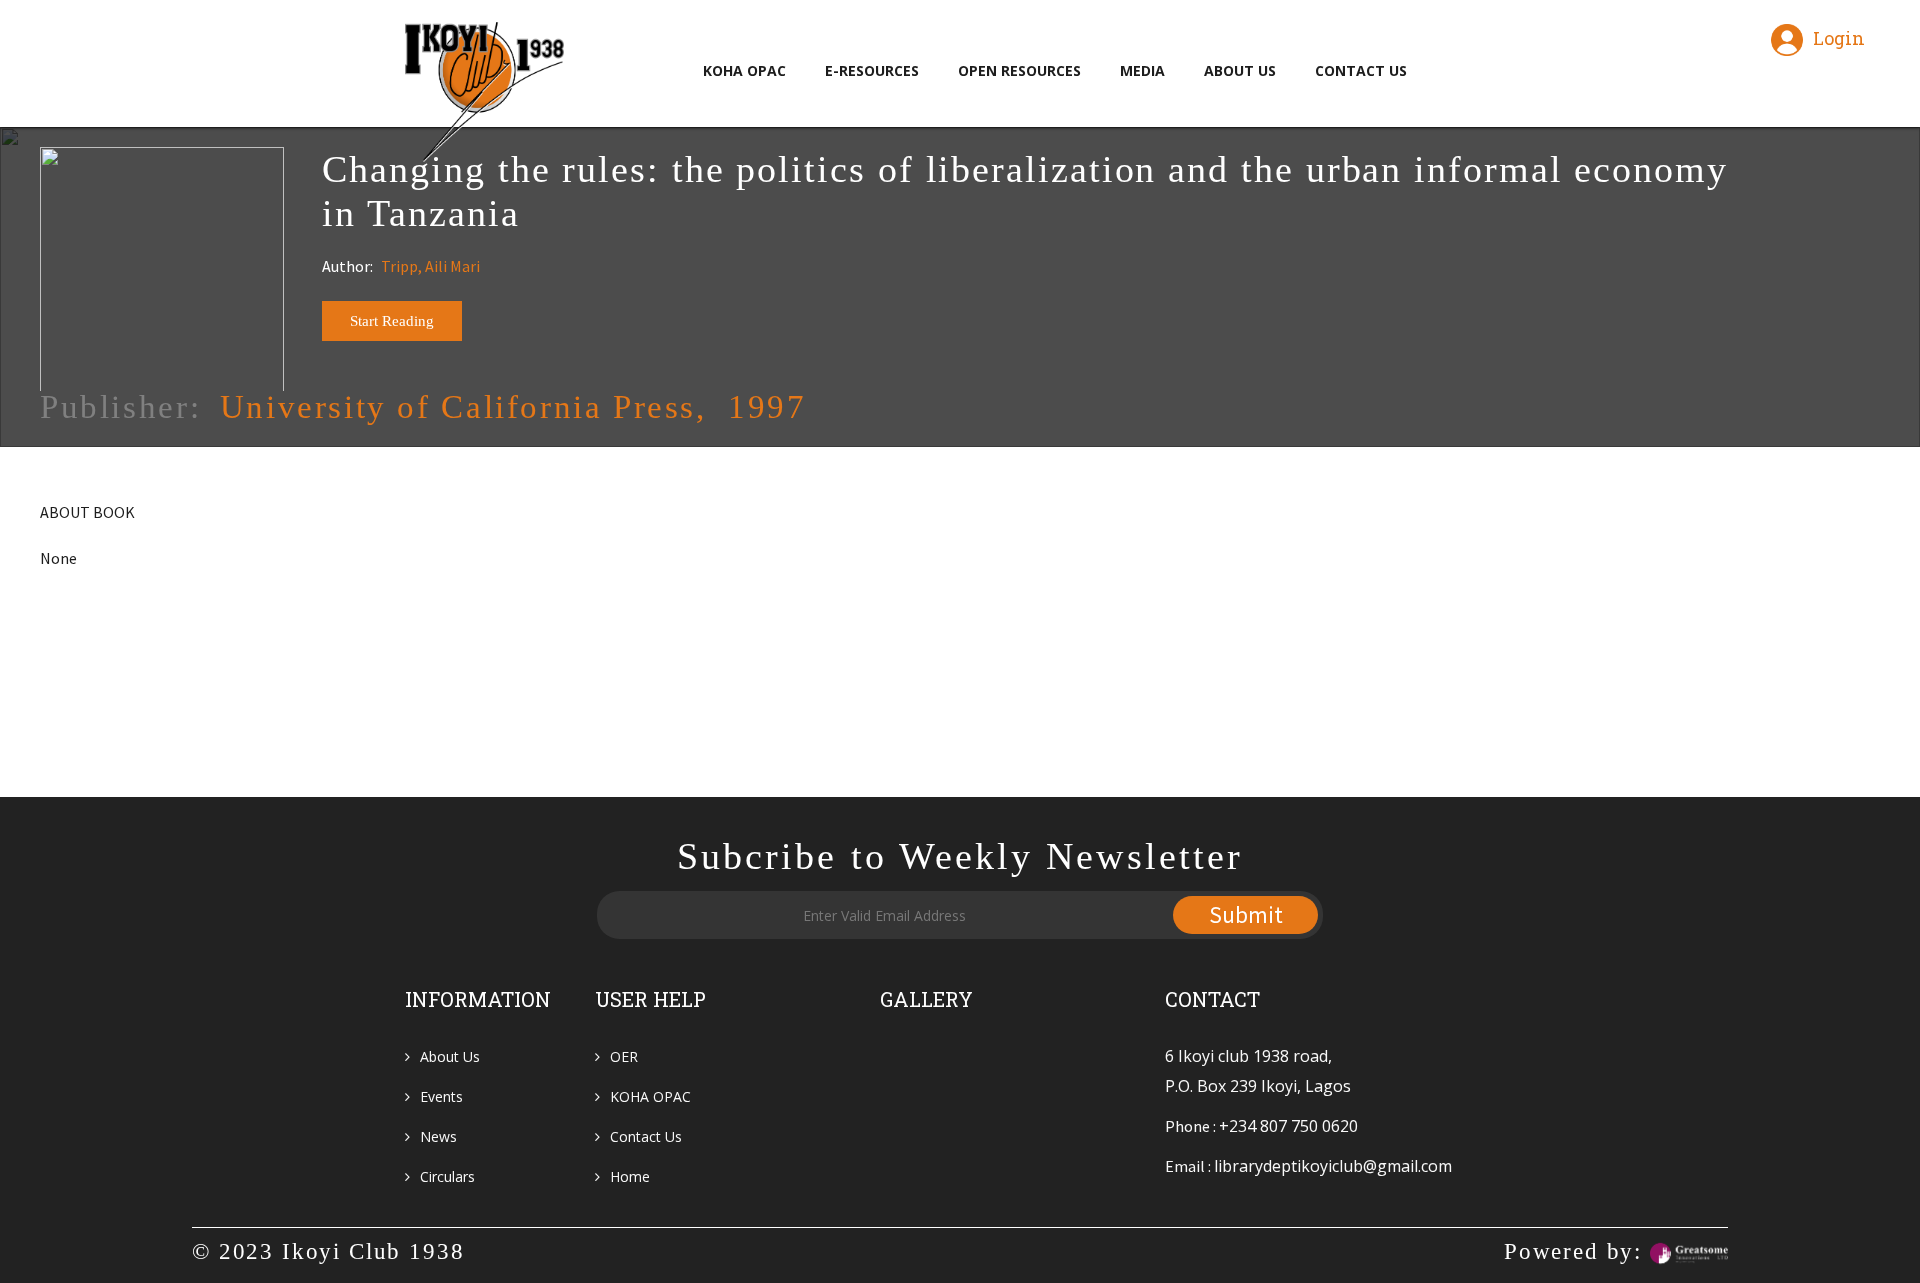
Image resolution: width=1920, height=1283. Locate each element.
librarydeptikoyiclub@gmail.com (1333, 1166)
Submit (1246, 914)
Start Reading (392, 321)
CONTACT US (1361, 70)
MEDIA (1142, 70)
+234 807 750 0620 (1288, 1126)
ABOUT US (1240, 70)
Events (441, 1096)
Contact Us (646, 1136)
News (438, 1136)
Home (630, 1176)
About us (450, 1056)
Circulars (447, 1176)
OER (624, 1056)
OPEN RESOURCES (1019, 70)
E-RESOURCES (872, 70)
